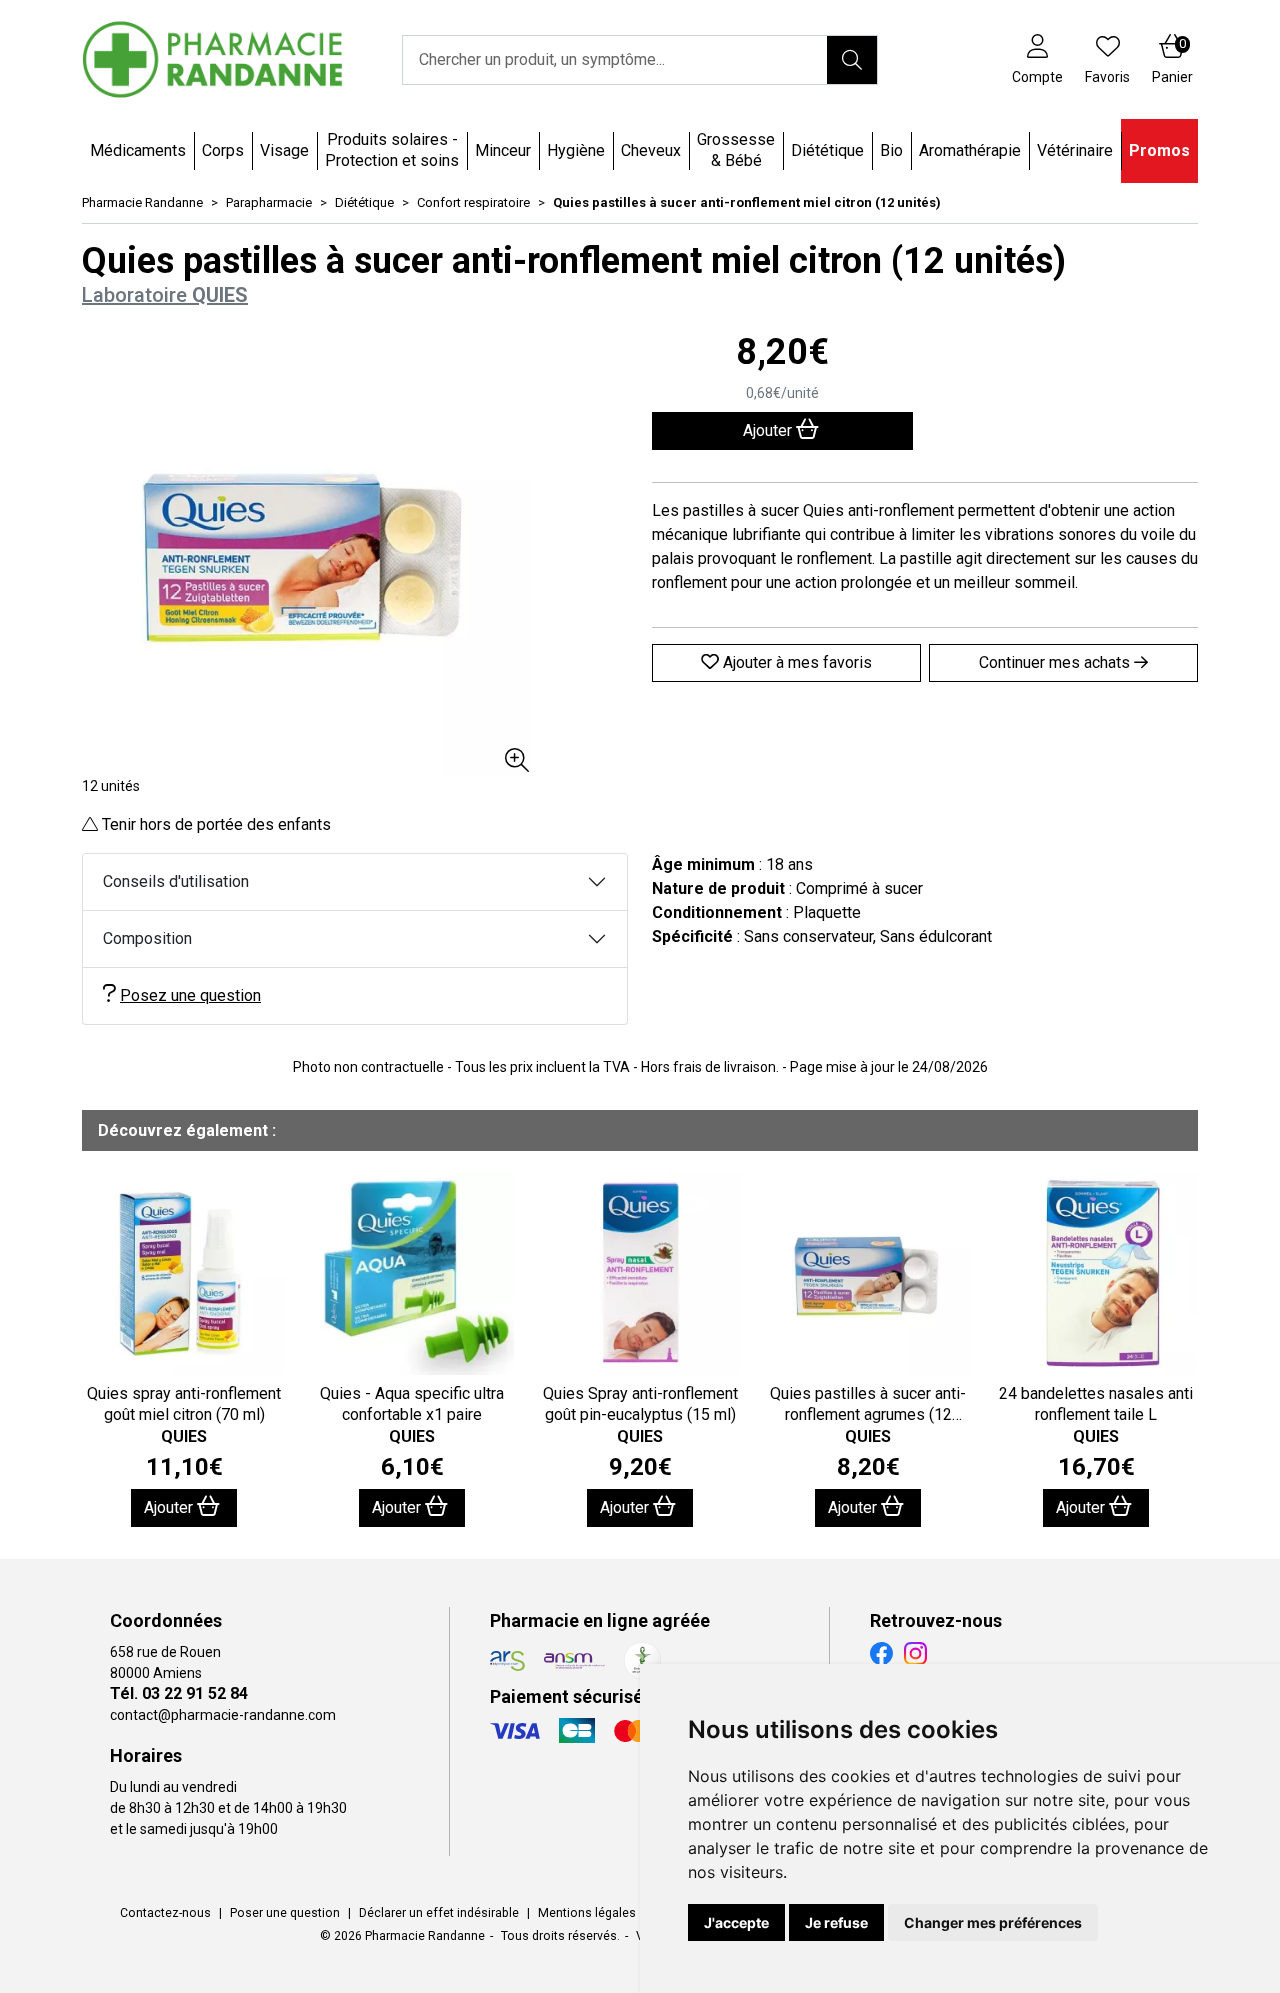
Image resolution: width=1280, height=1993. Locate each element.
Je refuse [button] (836, 1922)
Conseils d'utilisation (176, 881)
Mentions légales (587, 1913)
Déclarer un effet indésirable (439, 1913)
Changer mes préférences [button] (993, 1922)
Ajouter (170, 1507)
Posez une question (190, 995)
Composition (147, 938)
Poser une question (285, 1913)
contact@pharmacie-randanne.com (223, 1715)
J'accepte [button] (736, 1922)
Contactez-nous (165, 1913)
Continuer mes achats (1056, 662)
